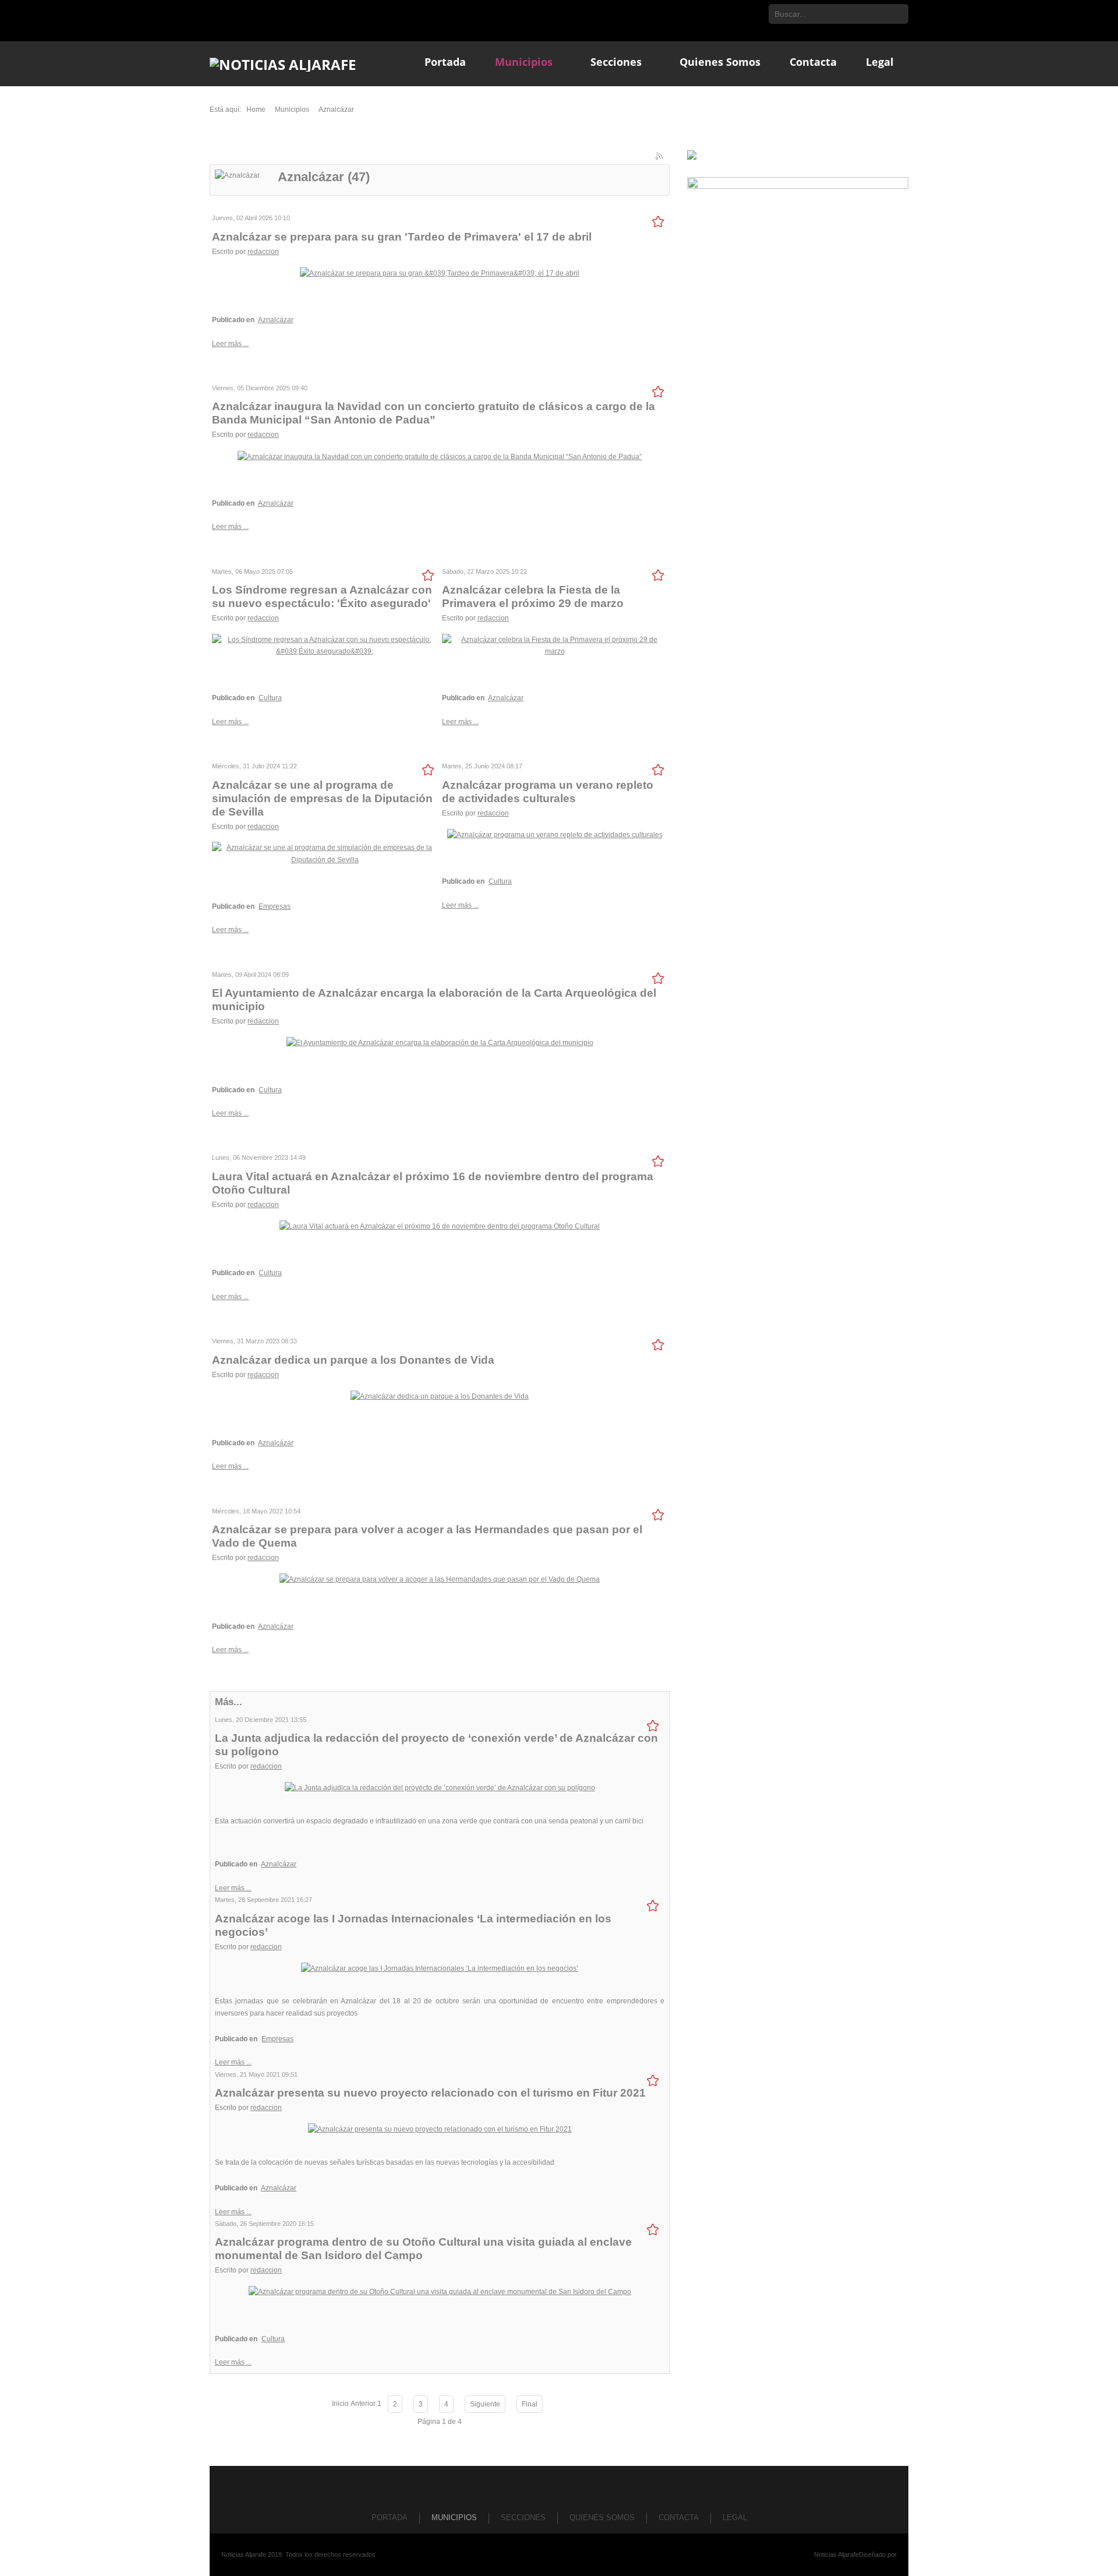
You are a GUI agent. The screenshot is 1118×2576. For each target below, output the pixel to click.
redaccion (263, 252)
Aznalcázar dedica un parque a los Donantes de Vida (353, 1360)
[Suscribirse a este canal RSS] (660, 157)
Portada (390, 2517)
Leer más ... (230, 344)
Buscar (898, 14)
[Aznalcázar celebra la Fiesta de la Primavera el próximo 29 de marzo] (555, 645)
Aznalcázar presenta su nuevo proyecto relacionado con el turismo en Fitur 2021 (430, 2093)
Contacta (679, 2517)
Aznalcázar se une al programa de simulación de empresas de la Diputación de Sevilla (322, 798)
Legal (735, 2517)
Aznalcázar (276, 320)
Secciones (523, 2517)
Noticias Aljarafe (836, 2554)
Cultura (270, 698)
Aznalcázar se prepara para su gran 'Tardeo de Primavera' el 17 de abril (402, 237)
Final (530, 2404)
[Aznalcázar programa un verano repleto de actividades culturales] (555, 834)
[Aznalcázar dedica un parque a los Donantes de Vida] (440, 1396)
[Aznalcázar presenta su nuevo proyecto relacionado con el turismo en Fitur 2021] (440, 2129)
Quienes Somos (602, 2517)
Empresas (275, 906)
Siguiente (485, 2404)
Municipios (454, 2517)
